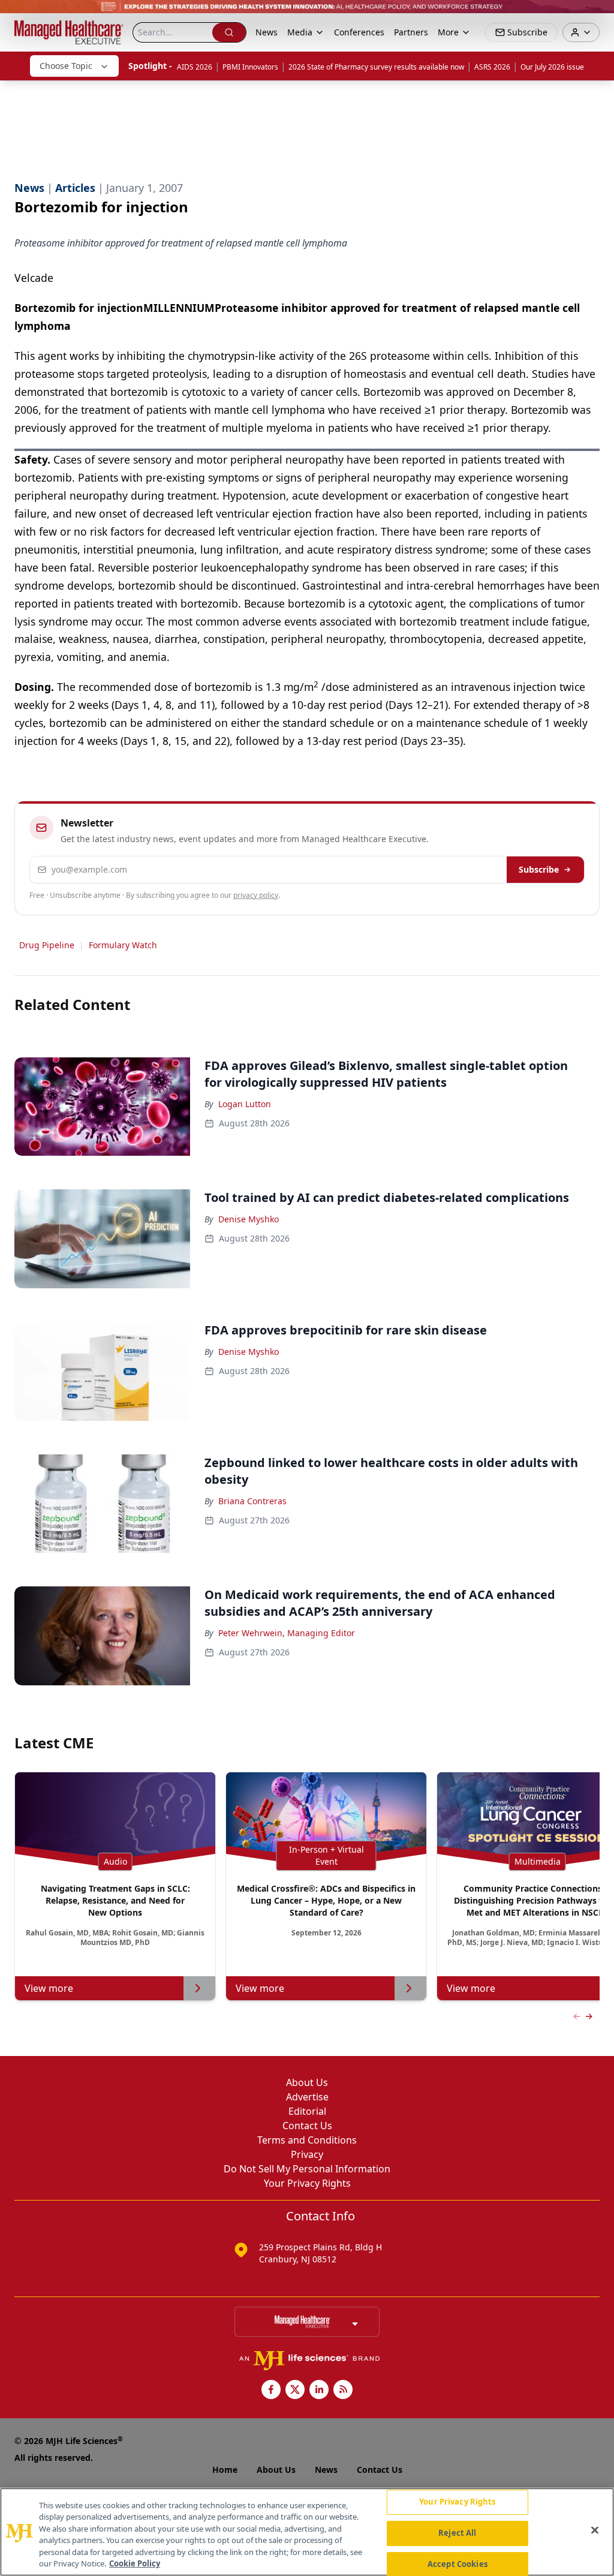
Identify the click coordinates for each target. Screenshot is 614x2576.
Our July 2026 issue (552, 67)
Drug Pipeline (47, 945)
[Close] (595, 2530)
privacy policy (256, 895)
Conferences (359, 32)
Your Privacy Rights (307, 2183)
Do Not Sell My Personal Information (307, 2169)
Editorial (307, 2111)
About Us (307, 2082)
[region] (307, 2532)
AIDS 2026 (195, 67)
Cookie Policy (135, 2563)
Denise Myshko (249, 1219)
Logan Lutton (245, 1104)
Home (225, 2470)
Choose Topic (66, 66)
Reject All (457, 2533)
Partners (411, 32)
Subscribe (539, 869)
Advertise (307, 2097)
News (267, 32)
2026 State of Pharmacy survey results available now (376, 67)
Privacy (307, 2154)
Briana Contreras (252, 1501)
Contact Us (307, 2126)
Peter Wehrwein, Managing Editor (287, 1633)
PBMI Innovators (250, 67)
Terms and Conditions (307, 2140)
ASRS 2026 (492, 67)
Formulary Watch (123, 945)
